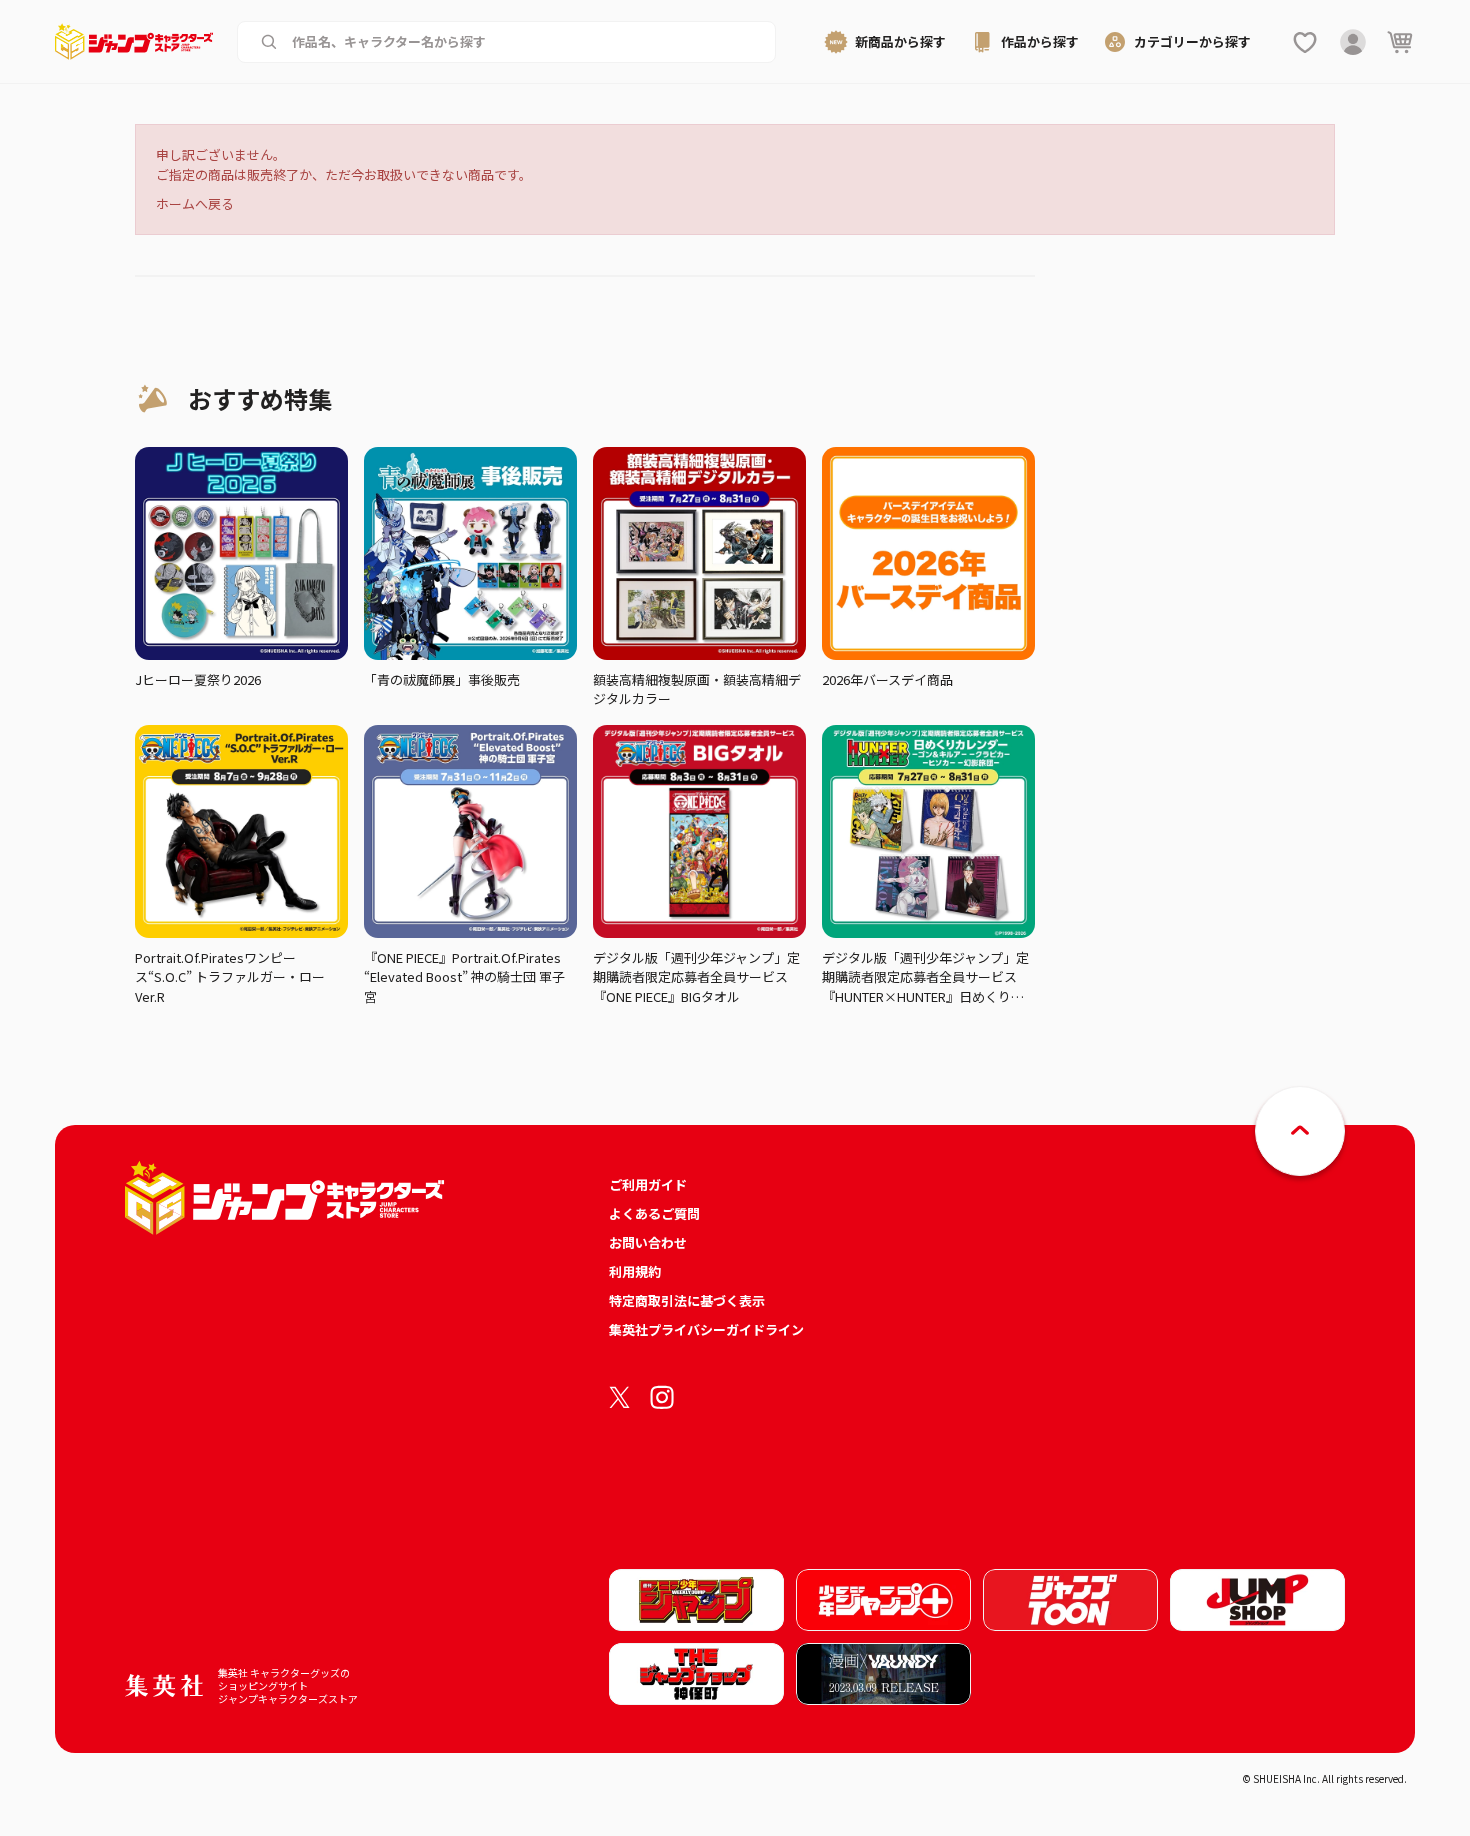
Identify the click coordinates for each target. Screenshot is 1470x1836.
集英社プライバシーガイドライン (706, 1329)
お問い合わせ (648, 1242)
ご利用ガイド (648, 1184)
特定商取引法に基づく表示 (687, 1300)
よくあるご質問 (654, 1213)
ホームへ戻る (195, 203)
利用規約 (635, 1271)
